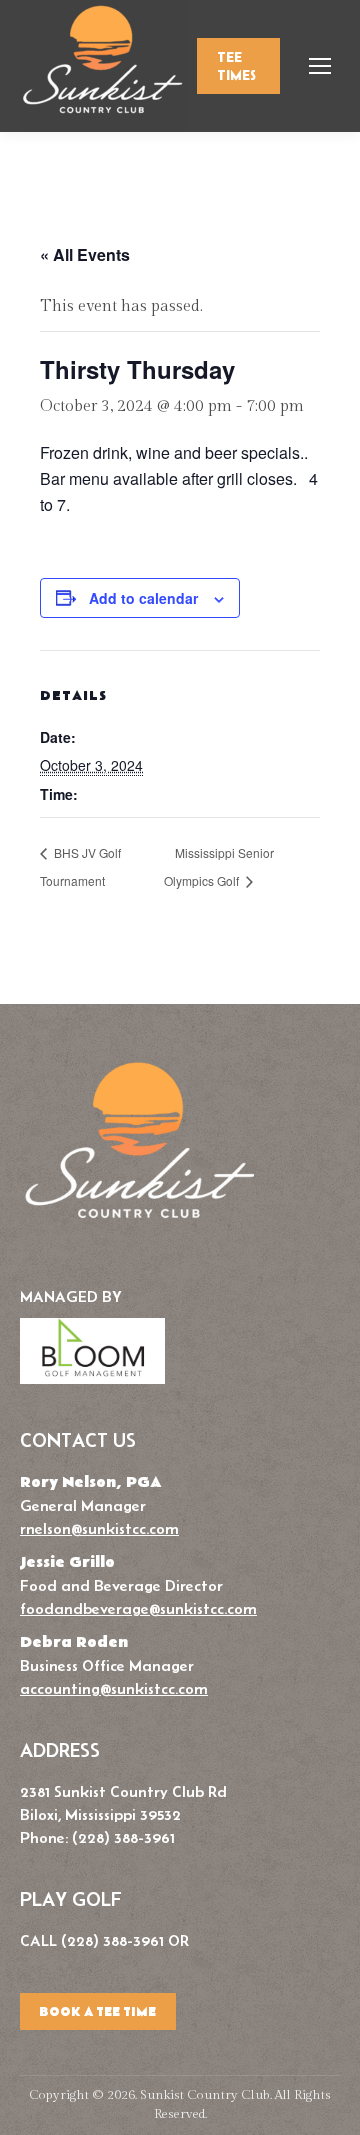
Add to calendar (143, 598)
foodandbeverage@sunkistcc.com (138, 1608)
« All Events (85, 254)
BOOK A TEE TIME (97, 2012)
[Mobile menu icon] (320, 66)
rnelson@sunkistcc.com (99, 1528)
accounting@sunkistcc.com (114, 1688)
